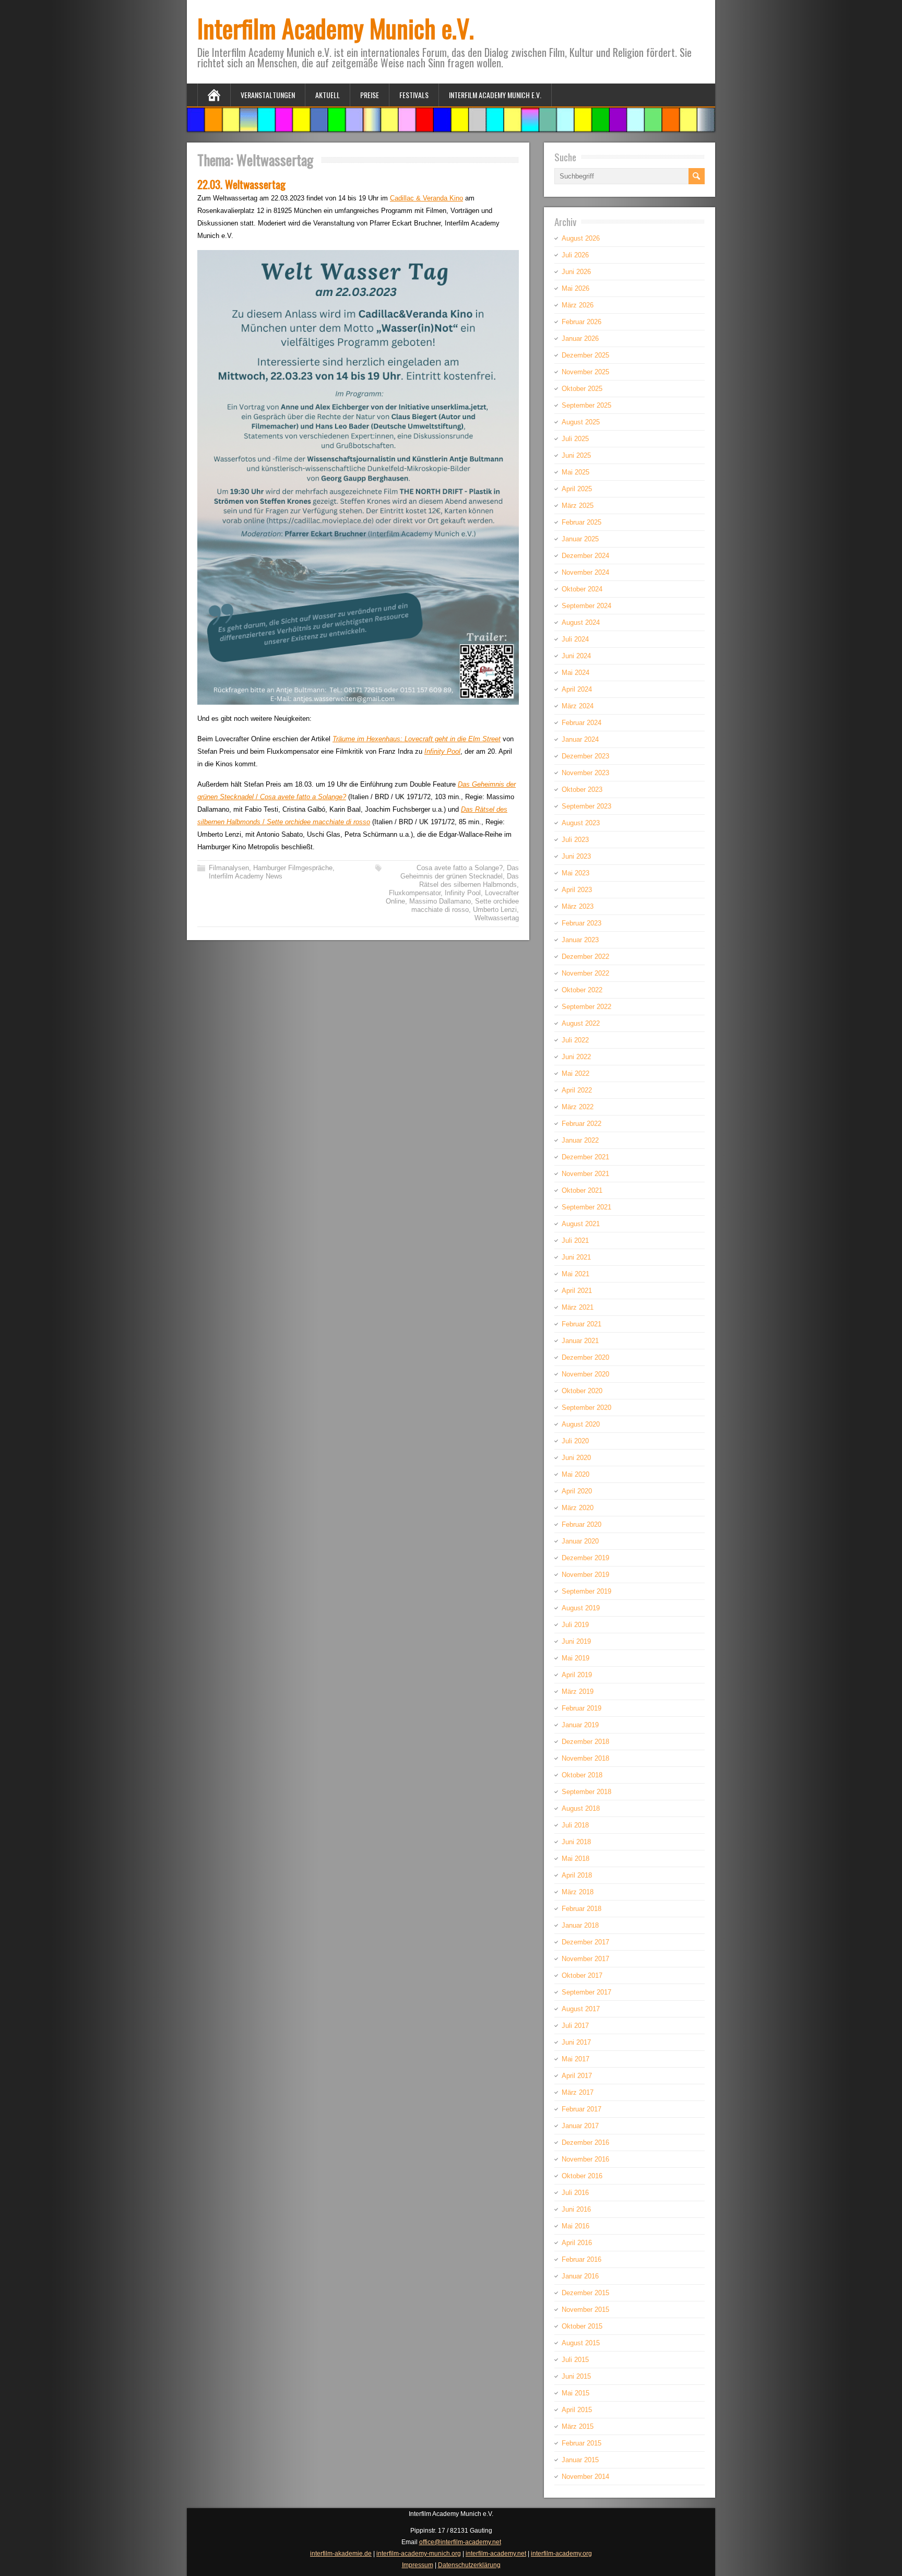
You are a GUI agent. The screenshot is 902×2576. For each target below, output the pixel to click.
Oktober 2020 (582, 1391)
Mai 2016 (575, 2226)
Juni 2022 (576, 1057)
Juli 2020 (575, 1441)
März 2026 (578, 305)
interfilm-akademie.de (341, 2554)
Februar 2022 (581, 1124)
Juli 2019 (575, 1625)
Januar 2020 (580, 1541)
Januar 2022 (580, 1140)
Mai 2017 (575, 2059)
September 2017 (586, 1992)
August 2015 (581, 2343)
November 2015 (585, 2310)
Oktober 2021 (582, 1190)
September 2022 (586, 1007)
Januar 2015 (580, 2460)
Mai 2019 (575, 1658)
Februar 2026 (581, 322)
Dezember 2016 (585, 2142)
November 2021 (585, 1174)
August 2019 (581, 1608)
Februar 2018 (581, 1909)
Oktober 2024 (582, 589)
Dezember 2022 (585, 957)
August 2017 (581, 2009)
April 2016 (577, 2243)
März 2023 (578, 906)
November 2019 (585, 1575)
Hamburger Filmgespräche (293, 868)
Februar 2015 (581, 2443)
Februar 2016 (581, 2259)
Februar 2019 (581, 1708)
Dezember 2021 (585, 1157)
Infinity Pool (442, 751)
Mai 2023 (575, 873)
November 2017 (585, 1959)
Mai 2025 (575, 472)
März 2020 (578, 1508)
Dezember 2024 (585, 556)
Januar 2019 (580, 1725)
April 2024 (577, 689)
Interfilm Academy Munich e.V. (336, 28)
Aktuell (328, 95)
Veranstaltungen (268, 95)
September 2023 (586, 806)
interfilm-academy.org (561, 2554)
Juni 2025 (576, 455)
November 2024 (585, 572)
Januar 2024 (580, 739)
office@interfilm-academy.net (460, 2542)
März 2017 (578, 2092)
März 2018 (578, 1892)
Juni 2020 (576, 1458)
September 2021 (586, 1207)
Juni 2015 (576, 2376)
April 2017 (577, 2076)
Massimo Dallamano (440, 901)
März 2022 (578, 1107)
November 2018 (585, 1758)
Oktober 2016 (582, 2176)
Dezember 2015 (585, 2293)
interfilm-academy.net (496, 2554)
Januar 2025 (580, 539)
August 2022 (581, 1023)
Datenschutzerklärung (469, 2565)
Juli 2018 (575, 1825)
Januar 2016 (580, 2276)
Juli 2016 (575, 2193)
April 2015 (577, 2410)
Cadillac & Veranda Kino (426, 198)
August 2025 (581, 422)
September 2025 (586, 405)
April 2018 (577, 1875)
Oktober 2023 (582, 790)
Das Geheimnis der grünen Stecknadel (460, 872)
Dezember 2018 (585, 1742)
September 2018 (586, 1792)
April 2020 (577, 1491)
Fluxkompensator (415, 893)
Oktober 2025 (582, 389)
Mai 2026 (575, 288)
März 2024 (578, 706)
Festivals (414, 95)
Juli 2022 (575, 1040)
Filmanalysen (229, 868)
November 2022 (585, 973)
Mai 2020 (575, 1474)
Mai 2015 (575, 2393)
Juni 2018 (576, 1842)
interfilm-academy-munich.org (419, 2554)
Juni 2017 (576, 2042)
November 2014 (585, 2477)
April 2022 (577, 1090)
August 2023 (581, 823)
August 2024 (581, 622)
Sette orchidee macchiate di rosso (465, 905)
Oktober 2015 (582, 2326)
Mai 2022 (575, 1073)
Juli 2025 (575, 439)
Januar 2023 (580, 940)
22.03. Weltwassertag (241, 184)
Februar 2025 (581, 522)
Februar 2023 (581, 923)
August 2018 (581, 1808)
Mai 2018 (575, 1859)
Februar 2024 (581, 723)
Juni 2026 (576, 272)
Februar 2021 (581, 1324)
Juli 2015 (575, 2360)
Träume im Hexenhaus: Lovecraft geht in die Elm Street (417, 739)
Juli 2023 (575, 840)
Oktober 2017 (582, 1975)
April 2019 (577, 1675)
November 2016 (585, 2159)
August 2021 (581, 1224)
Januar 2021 (580, 1341)
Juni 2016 (576, 2209)
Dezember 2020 (585, 1357)
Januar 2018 (580, 1925)
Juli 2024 (575, 639)
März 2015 (578, 2426)
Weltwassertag (497, 918)
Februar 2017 (581, 2109)
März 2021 (578, 1307)
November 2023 (585, 773)
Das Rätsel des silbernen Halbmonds (469, 880)
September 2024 (586, 606)
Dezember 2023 (585, 756)
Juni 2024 (576, 656)
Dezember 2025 (585, 355)
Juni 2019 (576, 1641)
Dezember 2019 (585, 1558)
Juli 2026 (575, 255)
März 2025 (578, 506)
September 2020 (586, 1408)
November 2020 (585, 1374)
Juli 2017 (575, 2026)
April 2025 (577, 489)
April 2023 (577, 890)
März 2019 (578, 1691)
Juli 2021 (575, 1240)
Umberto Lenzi (495, 910)
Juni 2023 (576, 856)
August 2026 (581, 238)
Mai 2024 (575, 673)
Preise (370, 95)
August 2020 (581, 1424)
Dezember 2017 (585, 1942)
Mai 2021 (575, 1274)
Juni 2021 (576, 1257)
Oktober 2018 (582, 1775)
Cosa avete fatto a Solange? (460, 868)
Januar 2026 (580, 339)
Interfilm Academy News (246, 876)
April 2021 (577, 1291)
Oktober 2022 (582, 990)
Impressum (418, 2565)
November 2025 (585, 372)
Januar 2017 (580, 2126)
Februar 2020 (581, 1524)
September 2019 (586, 1591)
